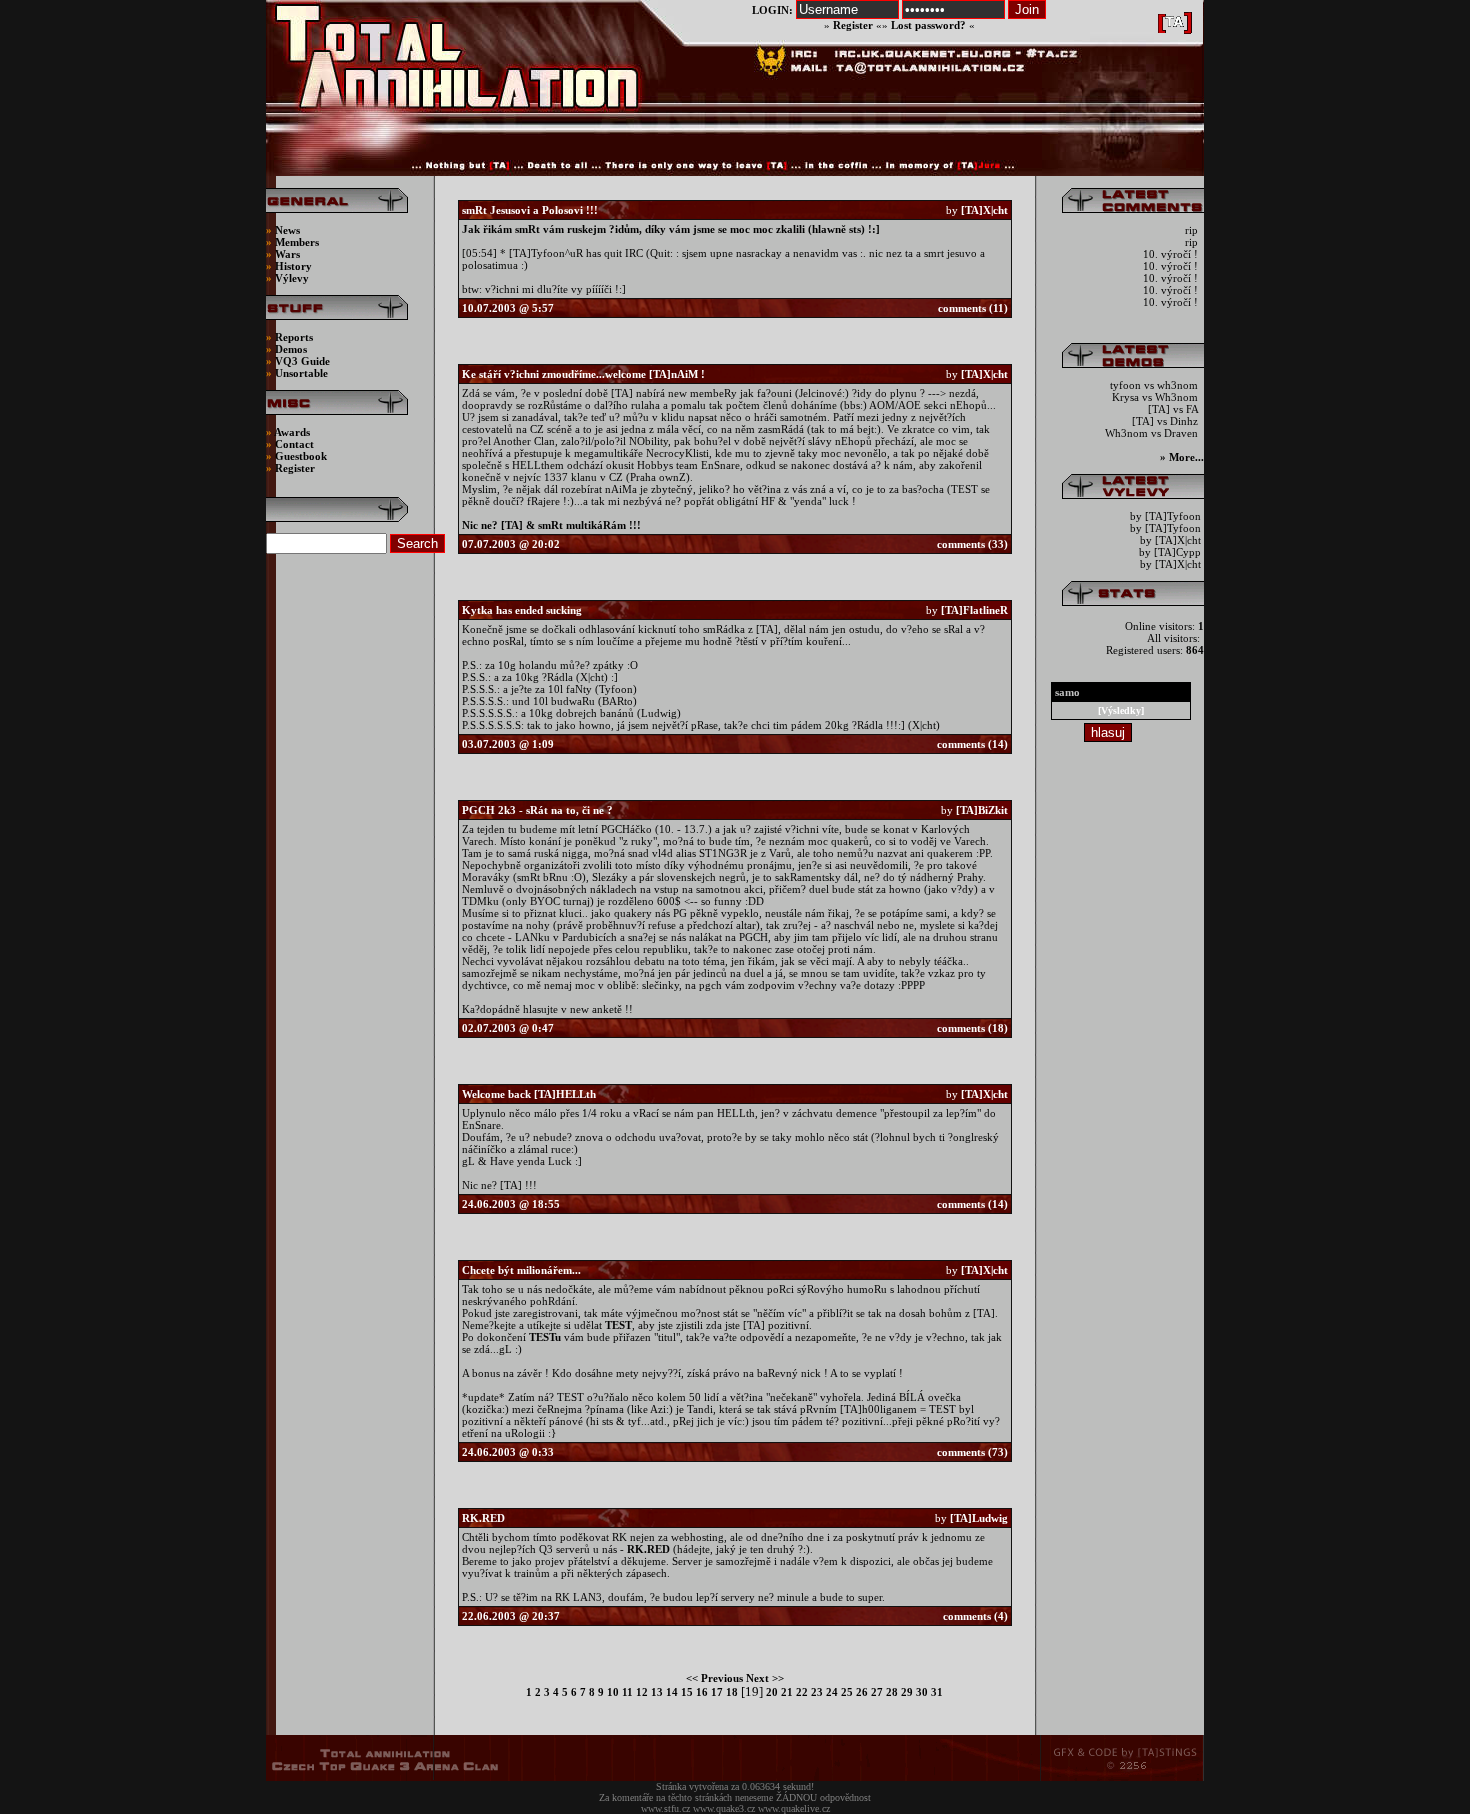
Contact (294, 444)
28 (890, 1692)
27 (875, 1692)
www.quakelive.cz (794, 1808)
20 (772, 1692)
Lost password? (928, 25)
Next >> (765, 1678)
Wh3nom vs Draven (1153, 433)
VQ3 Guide (302, 361)
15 (685, 1692)
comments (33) (972, 544)
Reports (294, 337)
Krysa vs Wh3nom (1156, 397)
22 (800, 1692)
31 (935, 1692)
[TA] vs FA (1174, 409)
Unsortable (301, 373)
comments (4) (975, 1616)
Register (853, 25)
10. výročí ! (1172, 254)
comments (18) (972, 1028)
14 (670, 1692)
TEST (618, 1325)
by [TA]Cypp (1170, 552)
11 (626, 1692)
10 (611, 1692)
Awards (292, 432)
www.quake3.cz (724, 1808)
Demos (291, 349)
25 (845, 1692)
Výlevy (292, 278)
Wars (287, 254)
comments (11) (973, 308)
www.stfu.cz (665, 1808)
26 (860, 1692)
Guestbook (301, 456)
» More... (1182, 457)
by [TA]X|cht (1170, 540)
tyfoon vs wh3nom (1155, 385)
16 (700, 1692)
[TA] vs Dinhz (1166, 421)
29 (905, 1692)
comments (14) (972, 744)
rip (1193, 230)
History (293, 266)
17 (715, 1692)
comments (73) (972, 1452)
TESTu (545, 1337)
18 (730, 1692)
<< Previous (714, 1678)
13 (655, 1692)
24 (830, 1692)
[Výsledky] (1121, 710)
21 (785, 1692)
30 (920, 1692)
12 (640, 1692)
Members (297, 242)
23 (815, 1692)
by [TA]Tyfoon (1165, 516)
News (286, 230)
